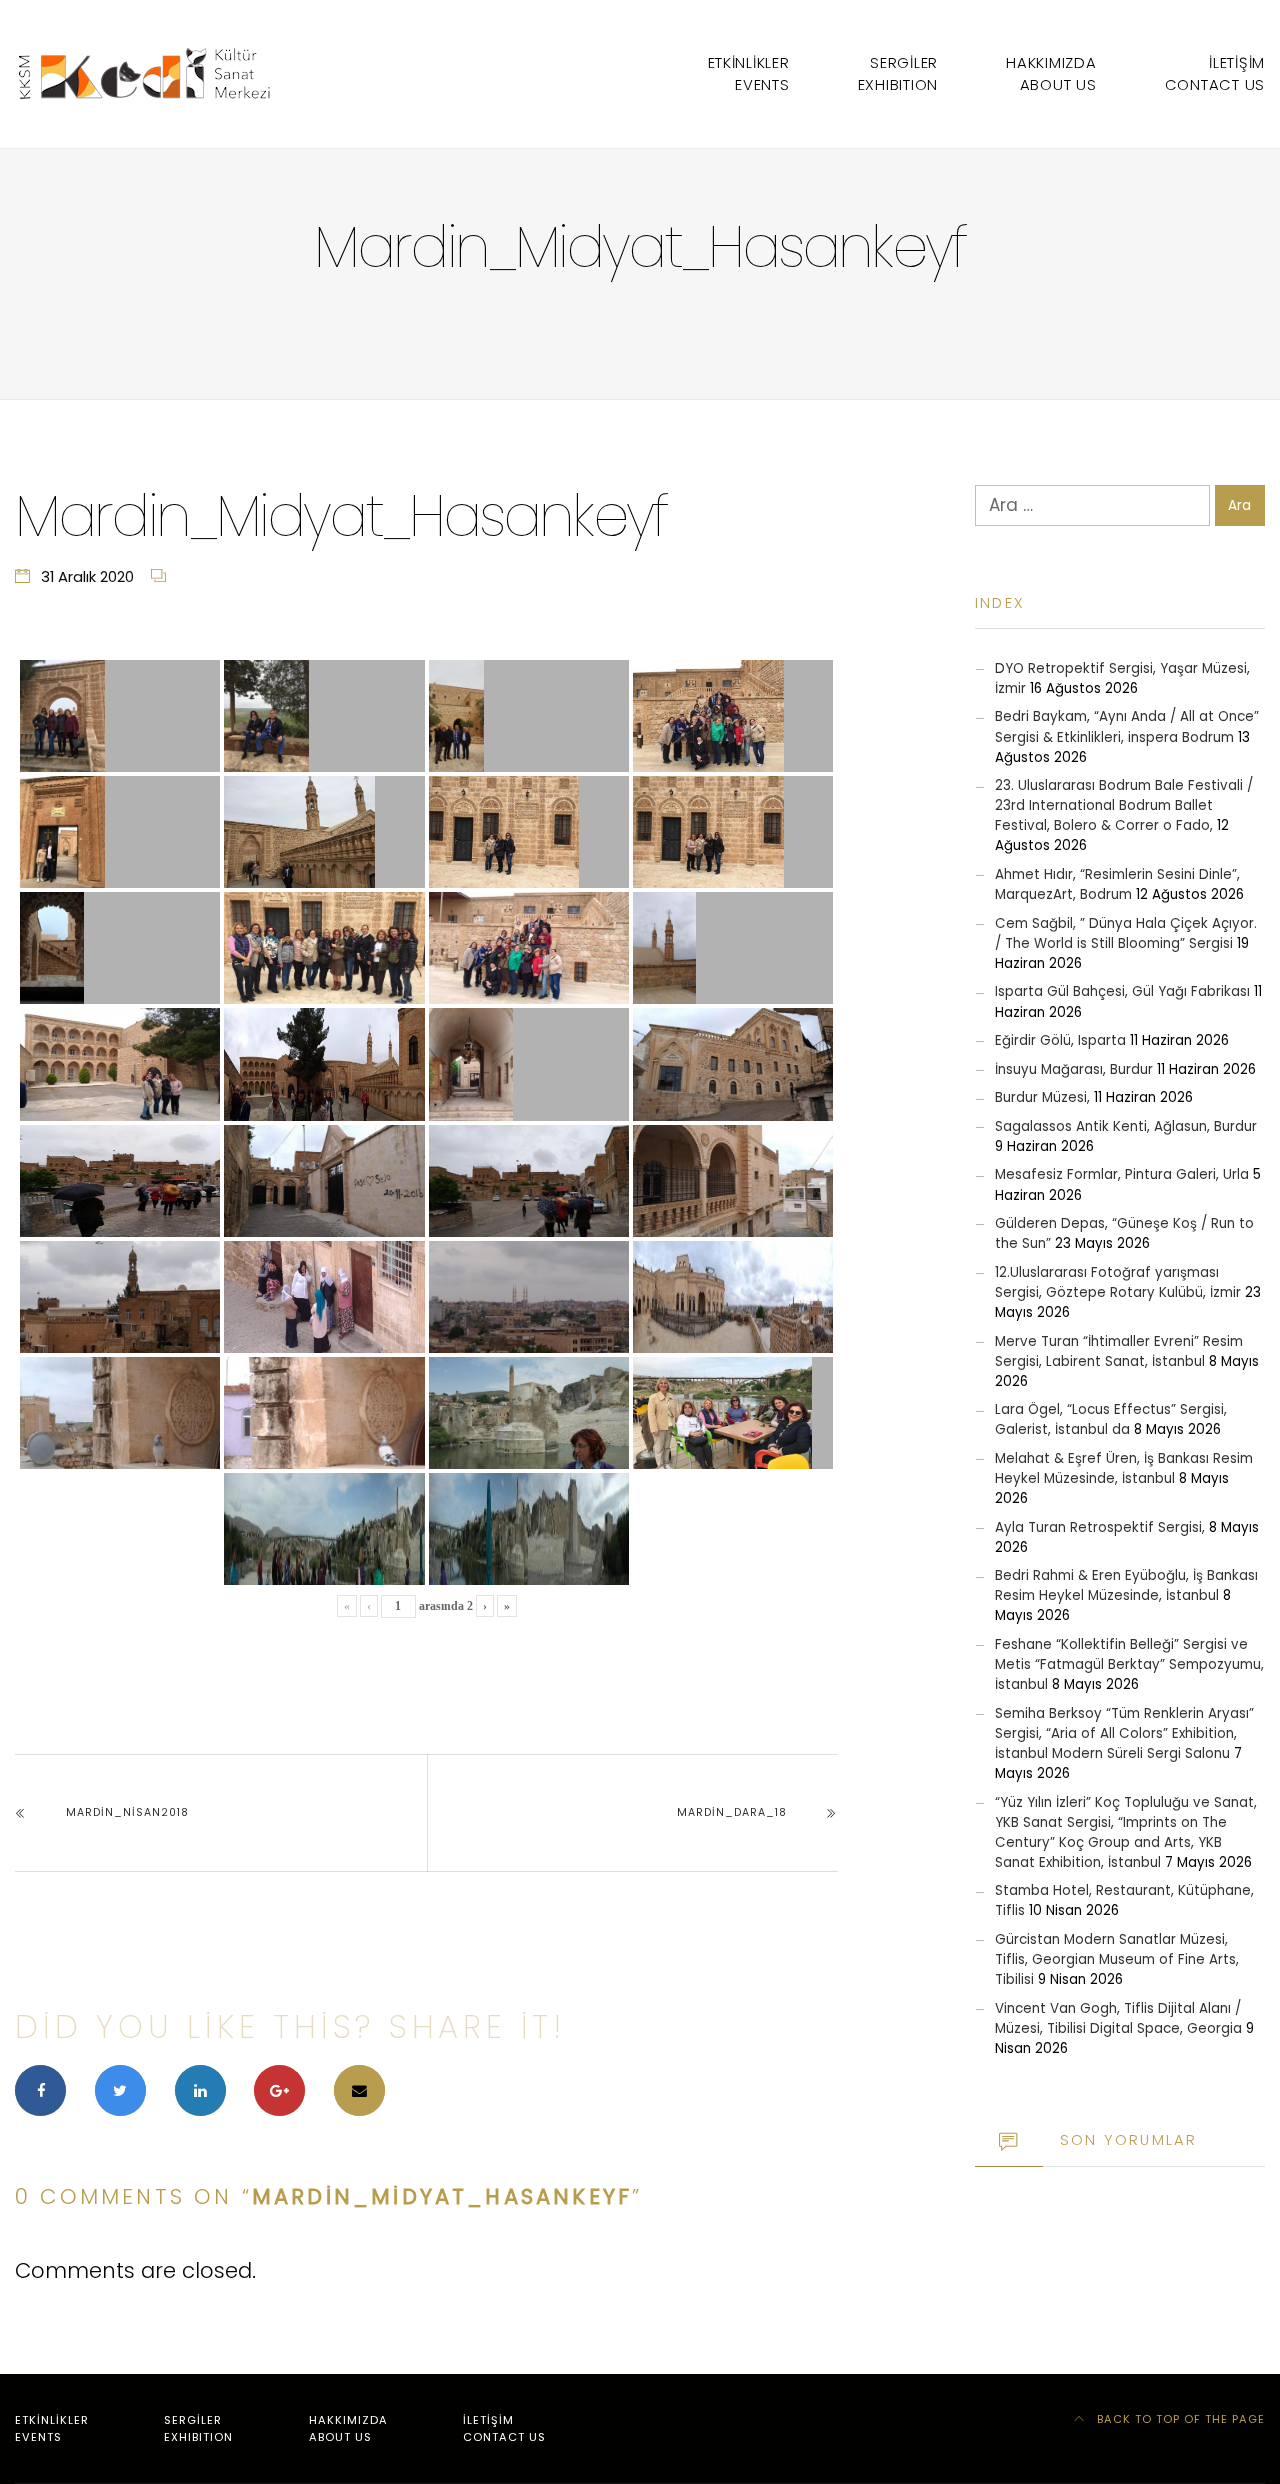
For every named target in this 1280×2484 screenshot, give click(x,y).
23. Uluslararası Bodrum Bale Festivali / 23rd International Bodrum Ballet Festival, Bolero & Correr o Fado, (1124, 805)
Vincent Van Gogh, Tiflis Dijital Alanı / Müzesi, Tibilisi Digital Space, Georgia (1118, 2018)
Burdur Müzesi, (1042, 1097)
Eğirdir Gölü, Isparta (1060, 1040)
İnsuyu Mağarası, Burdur (1074, 1069)
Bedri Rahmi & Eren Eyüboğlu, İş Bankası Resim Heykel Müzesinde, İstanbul (1126, 1585)
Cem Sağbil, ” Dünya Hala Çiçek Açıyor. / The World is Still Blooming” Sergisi (1126, 933)
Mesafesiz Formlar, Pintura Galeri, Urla (1122, 1174)
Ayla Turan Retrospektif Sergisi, (1100, 1527)
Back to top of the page (1179, 2419)
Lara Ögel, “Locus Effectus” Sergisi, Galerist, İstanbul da (1111, 1419)
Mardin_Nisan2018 (127, 1812)
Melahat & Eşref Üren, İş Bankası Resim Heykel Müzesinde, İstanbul (1124, 1468)
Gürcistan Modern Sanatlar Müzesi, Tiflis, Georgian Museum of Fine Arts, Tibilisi (1117, 1959)
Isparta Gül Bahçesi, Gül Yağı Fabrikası (1122, 991)
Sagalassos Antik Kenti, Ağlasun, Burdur (1126, 1126)
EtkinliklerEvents (749, 73)
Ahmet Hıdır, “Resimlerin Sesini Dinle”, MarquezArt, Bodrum (1117, 884)
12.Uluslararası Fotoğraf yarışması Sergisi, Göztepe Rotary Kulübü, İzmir (1118, 1282)
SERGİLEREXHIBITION (898, 73)
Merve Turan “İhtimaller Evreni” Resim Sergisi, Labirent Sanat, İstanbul (1119, 1351)
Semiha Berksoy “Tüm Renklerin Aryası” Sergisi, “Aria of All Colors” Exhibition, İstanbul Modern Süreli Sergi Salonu (1124, 1733)
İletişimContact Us (1215, 73)
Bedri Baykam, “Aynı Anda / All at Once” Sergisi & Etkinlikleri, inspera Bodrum (1127, 726)
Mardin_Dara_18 (732, 1812)
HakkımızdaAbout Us (1051, 73)
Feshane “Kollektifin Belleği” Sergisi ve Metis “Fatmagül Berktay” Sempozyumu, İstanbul (1129, 1664)
